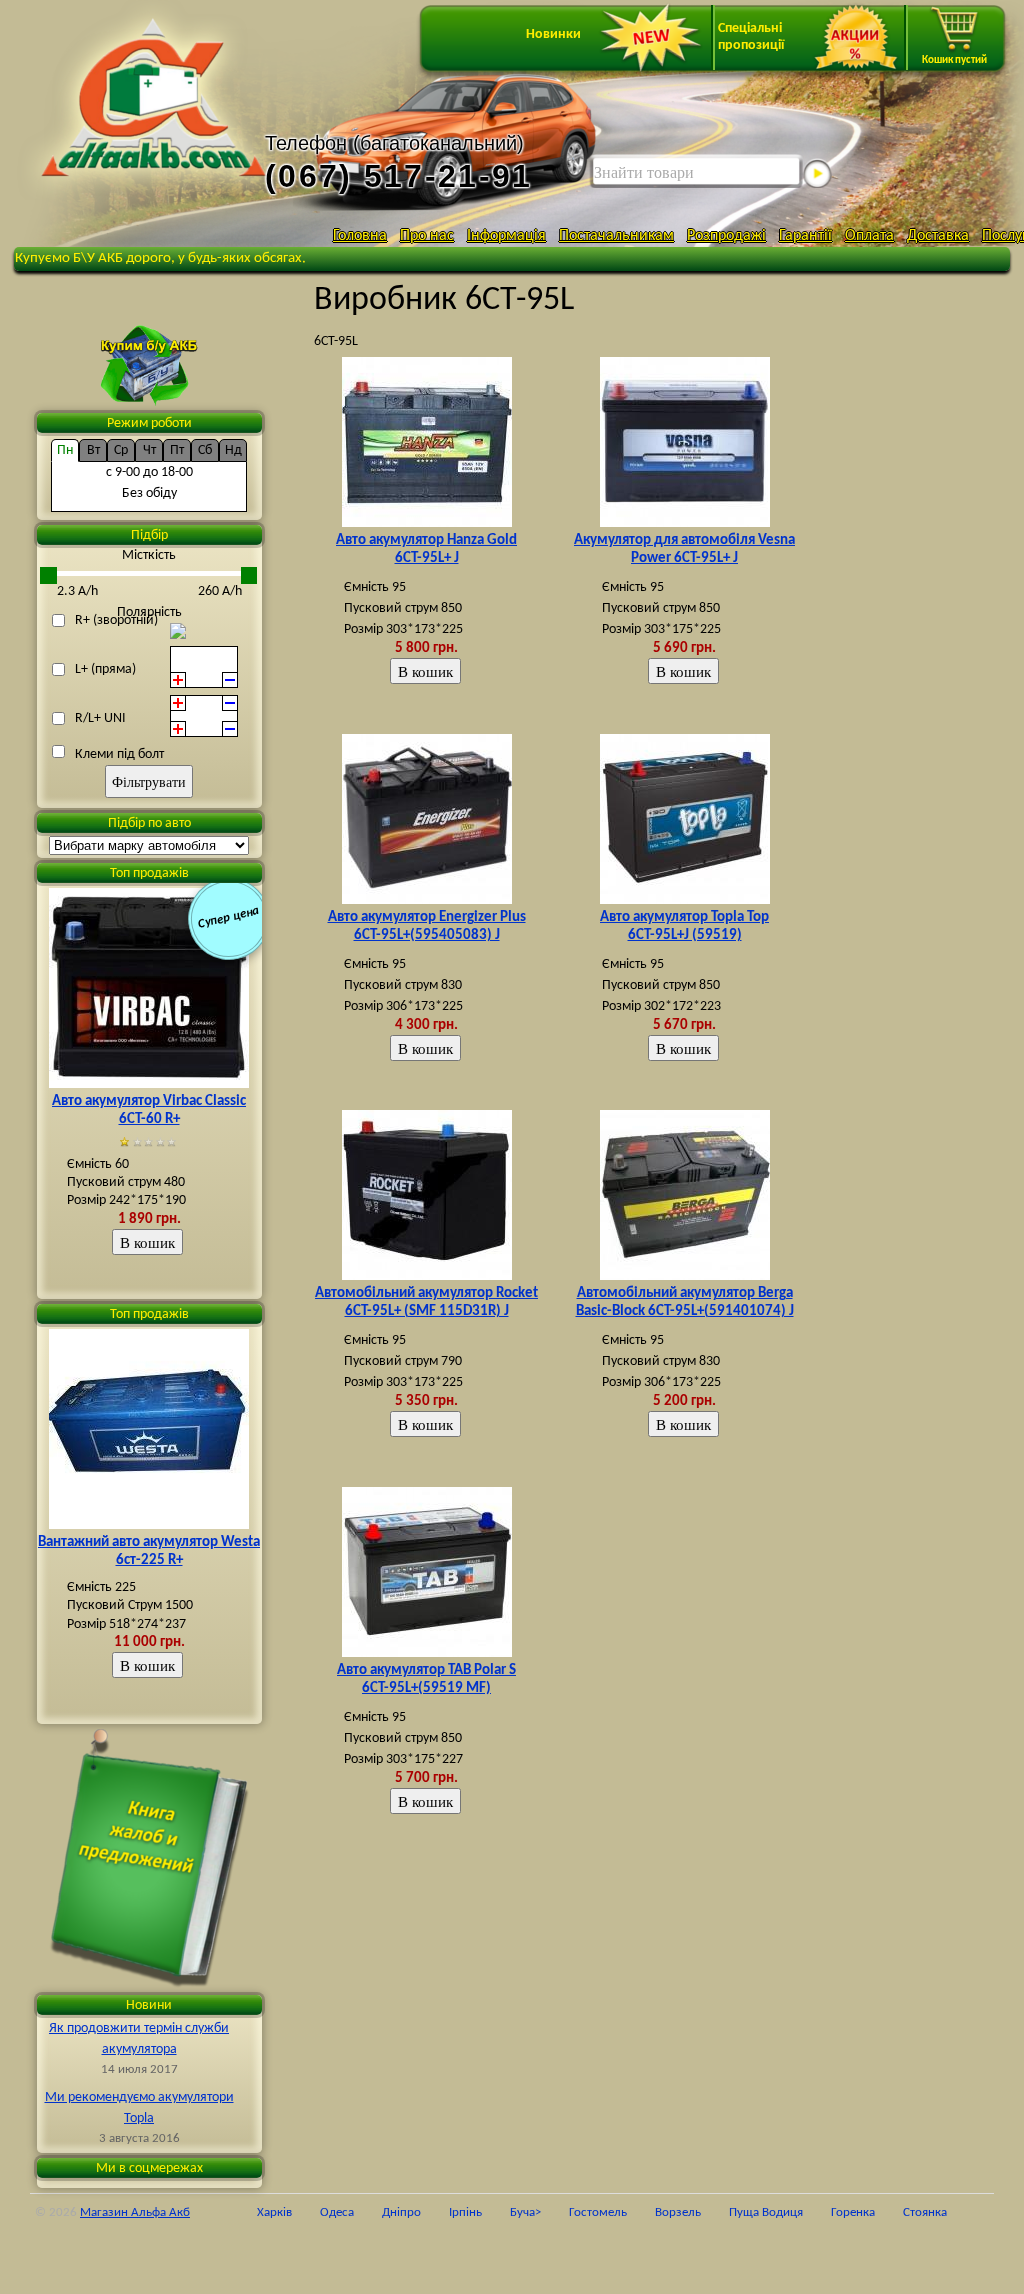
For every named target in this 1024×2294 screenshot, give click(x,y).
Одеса (337, 2229)
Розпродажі (726, 236)
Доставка (938, 236)
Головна (360, 236)
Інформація (506, 236)
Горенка (853, 2229)
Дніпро (401, 2229)
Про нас (427, 236)
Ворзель (678, 2229)
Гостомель (598, 2229)
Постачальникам (616, 236)
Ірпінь (465, 2229)
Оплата (869, 236)
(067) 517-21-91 (399, 176)
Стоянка (925, 2229)
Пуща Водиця (766, 2229)
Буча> (525, 2229)
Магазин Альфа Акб (135, 2229)
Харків (274, 2229)
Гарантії (805, 236)
